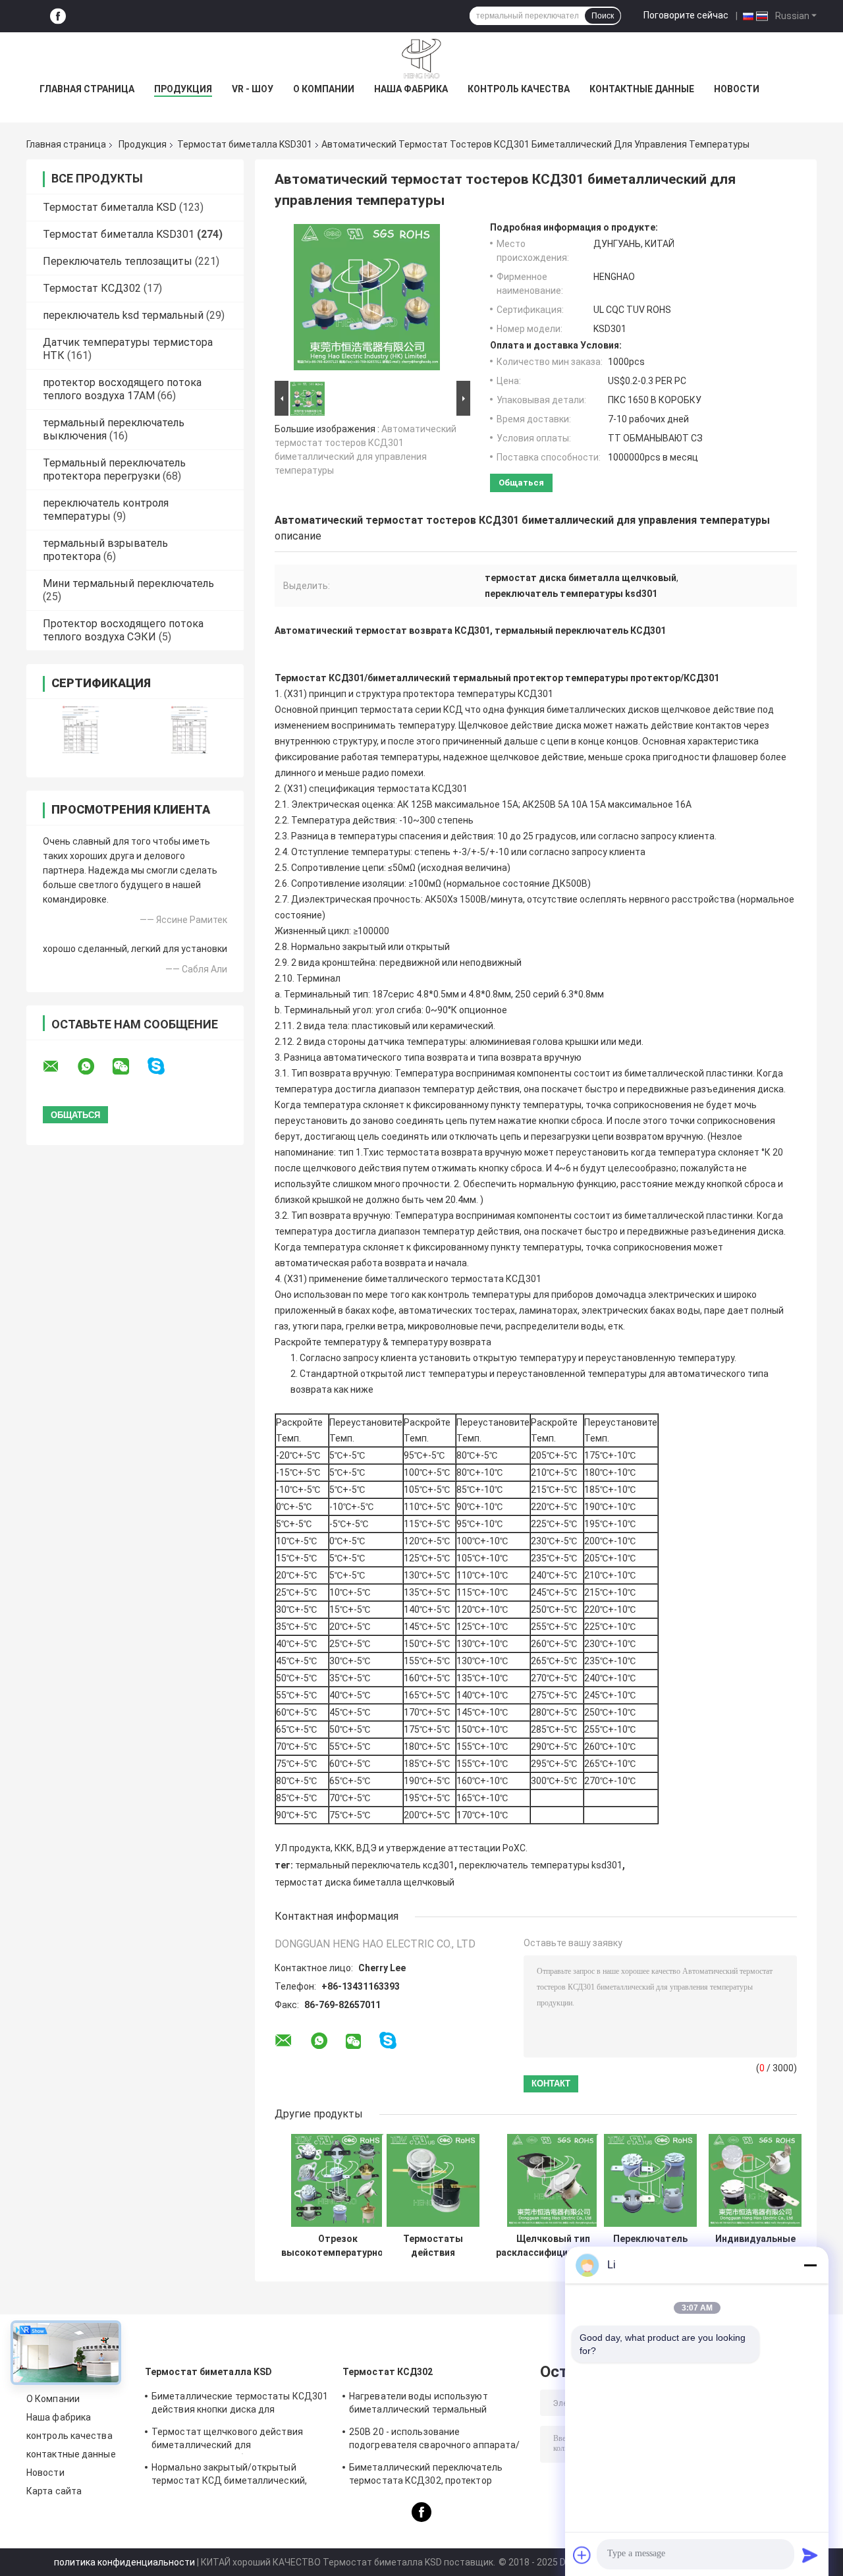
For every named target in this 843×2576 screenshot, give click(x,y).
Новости (737, 89)
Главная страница (87, 89)
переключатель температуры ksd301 (541, 1865)
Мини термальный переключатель (128, 583)
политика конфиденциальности (124, 2562)
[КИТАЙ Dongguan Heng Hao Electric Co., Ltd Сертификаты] (81, 730)
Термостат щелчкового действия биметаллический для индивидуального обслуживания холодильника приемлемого (227, 2440)
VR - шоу (253, 89)
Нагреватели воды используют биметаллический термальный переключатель (419, 2405)
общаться (521, 483)
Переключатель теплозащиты (118, 261)
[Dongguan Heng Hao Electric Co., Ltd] (421, 59)
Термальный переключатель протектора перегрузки (114, 469)
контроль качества (519, 89)
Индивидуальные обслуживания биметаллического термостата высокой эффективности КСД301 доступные (755, 2246)
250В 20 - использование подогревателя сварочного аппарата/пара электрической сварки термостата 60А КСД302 (434, 2440)
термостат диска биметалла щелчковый (365, 1882)
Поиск (603, 16)
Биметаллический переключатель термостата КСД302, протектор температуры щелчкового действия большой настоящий (430, 2476)
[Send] (810, 2555)
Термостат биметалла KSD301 (245, 144)
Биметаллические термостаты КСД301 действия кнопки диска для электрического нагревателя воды (240, 2405)
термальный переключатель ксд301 (375, 1865)
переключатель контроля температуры (106, 510)
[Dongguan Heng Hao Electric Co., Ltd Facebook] (58, 16)
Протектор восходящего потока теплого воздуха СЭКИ (123, 630)
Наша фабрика (411, 89)
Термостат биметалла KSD (110, 207)
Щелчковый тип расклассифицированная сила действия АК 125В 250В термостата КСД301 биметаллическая (553, 2246)
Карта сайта (54, 2491)
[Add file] (582, 2555)
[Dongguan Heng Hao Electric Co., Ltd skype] (164, 1066)
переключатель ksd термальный (123, 315)
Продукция (183, 89)
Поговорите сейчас (686, 15)
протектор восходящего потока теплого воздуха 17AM (122, 389)
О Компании (324, 89)
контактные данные (642, 89)
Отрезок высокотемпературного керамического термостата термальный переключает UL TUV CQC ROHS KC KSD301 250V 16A (338, 2246)
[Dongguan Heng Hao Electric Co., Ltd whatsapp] (94, 1067)
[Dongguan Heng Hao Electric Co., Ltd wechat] (129, 1067)
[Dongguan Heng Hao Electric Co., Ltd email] (59, 1067)
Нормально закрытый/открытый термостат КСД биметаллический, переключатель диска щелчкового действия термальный (229, 2476)
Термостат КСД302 (92, 288)
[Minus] (810, 2265)
